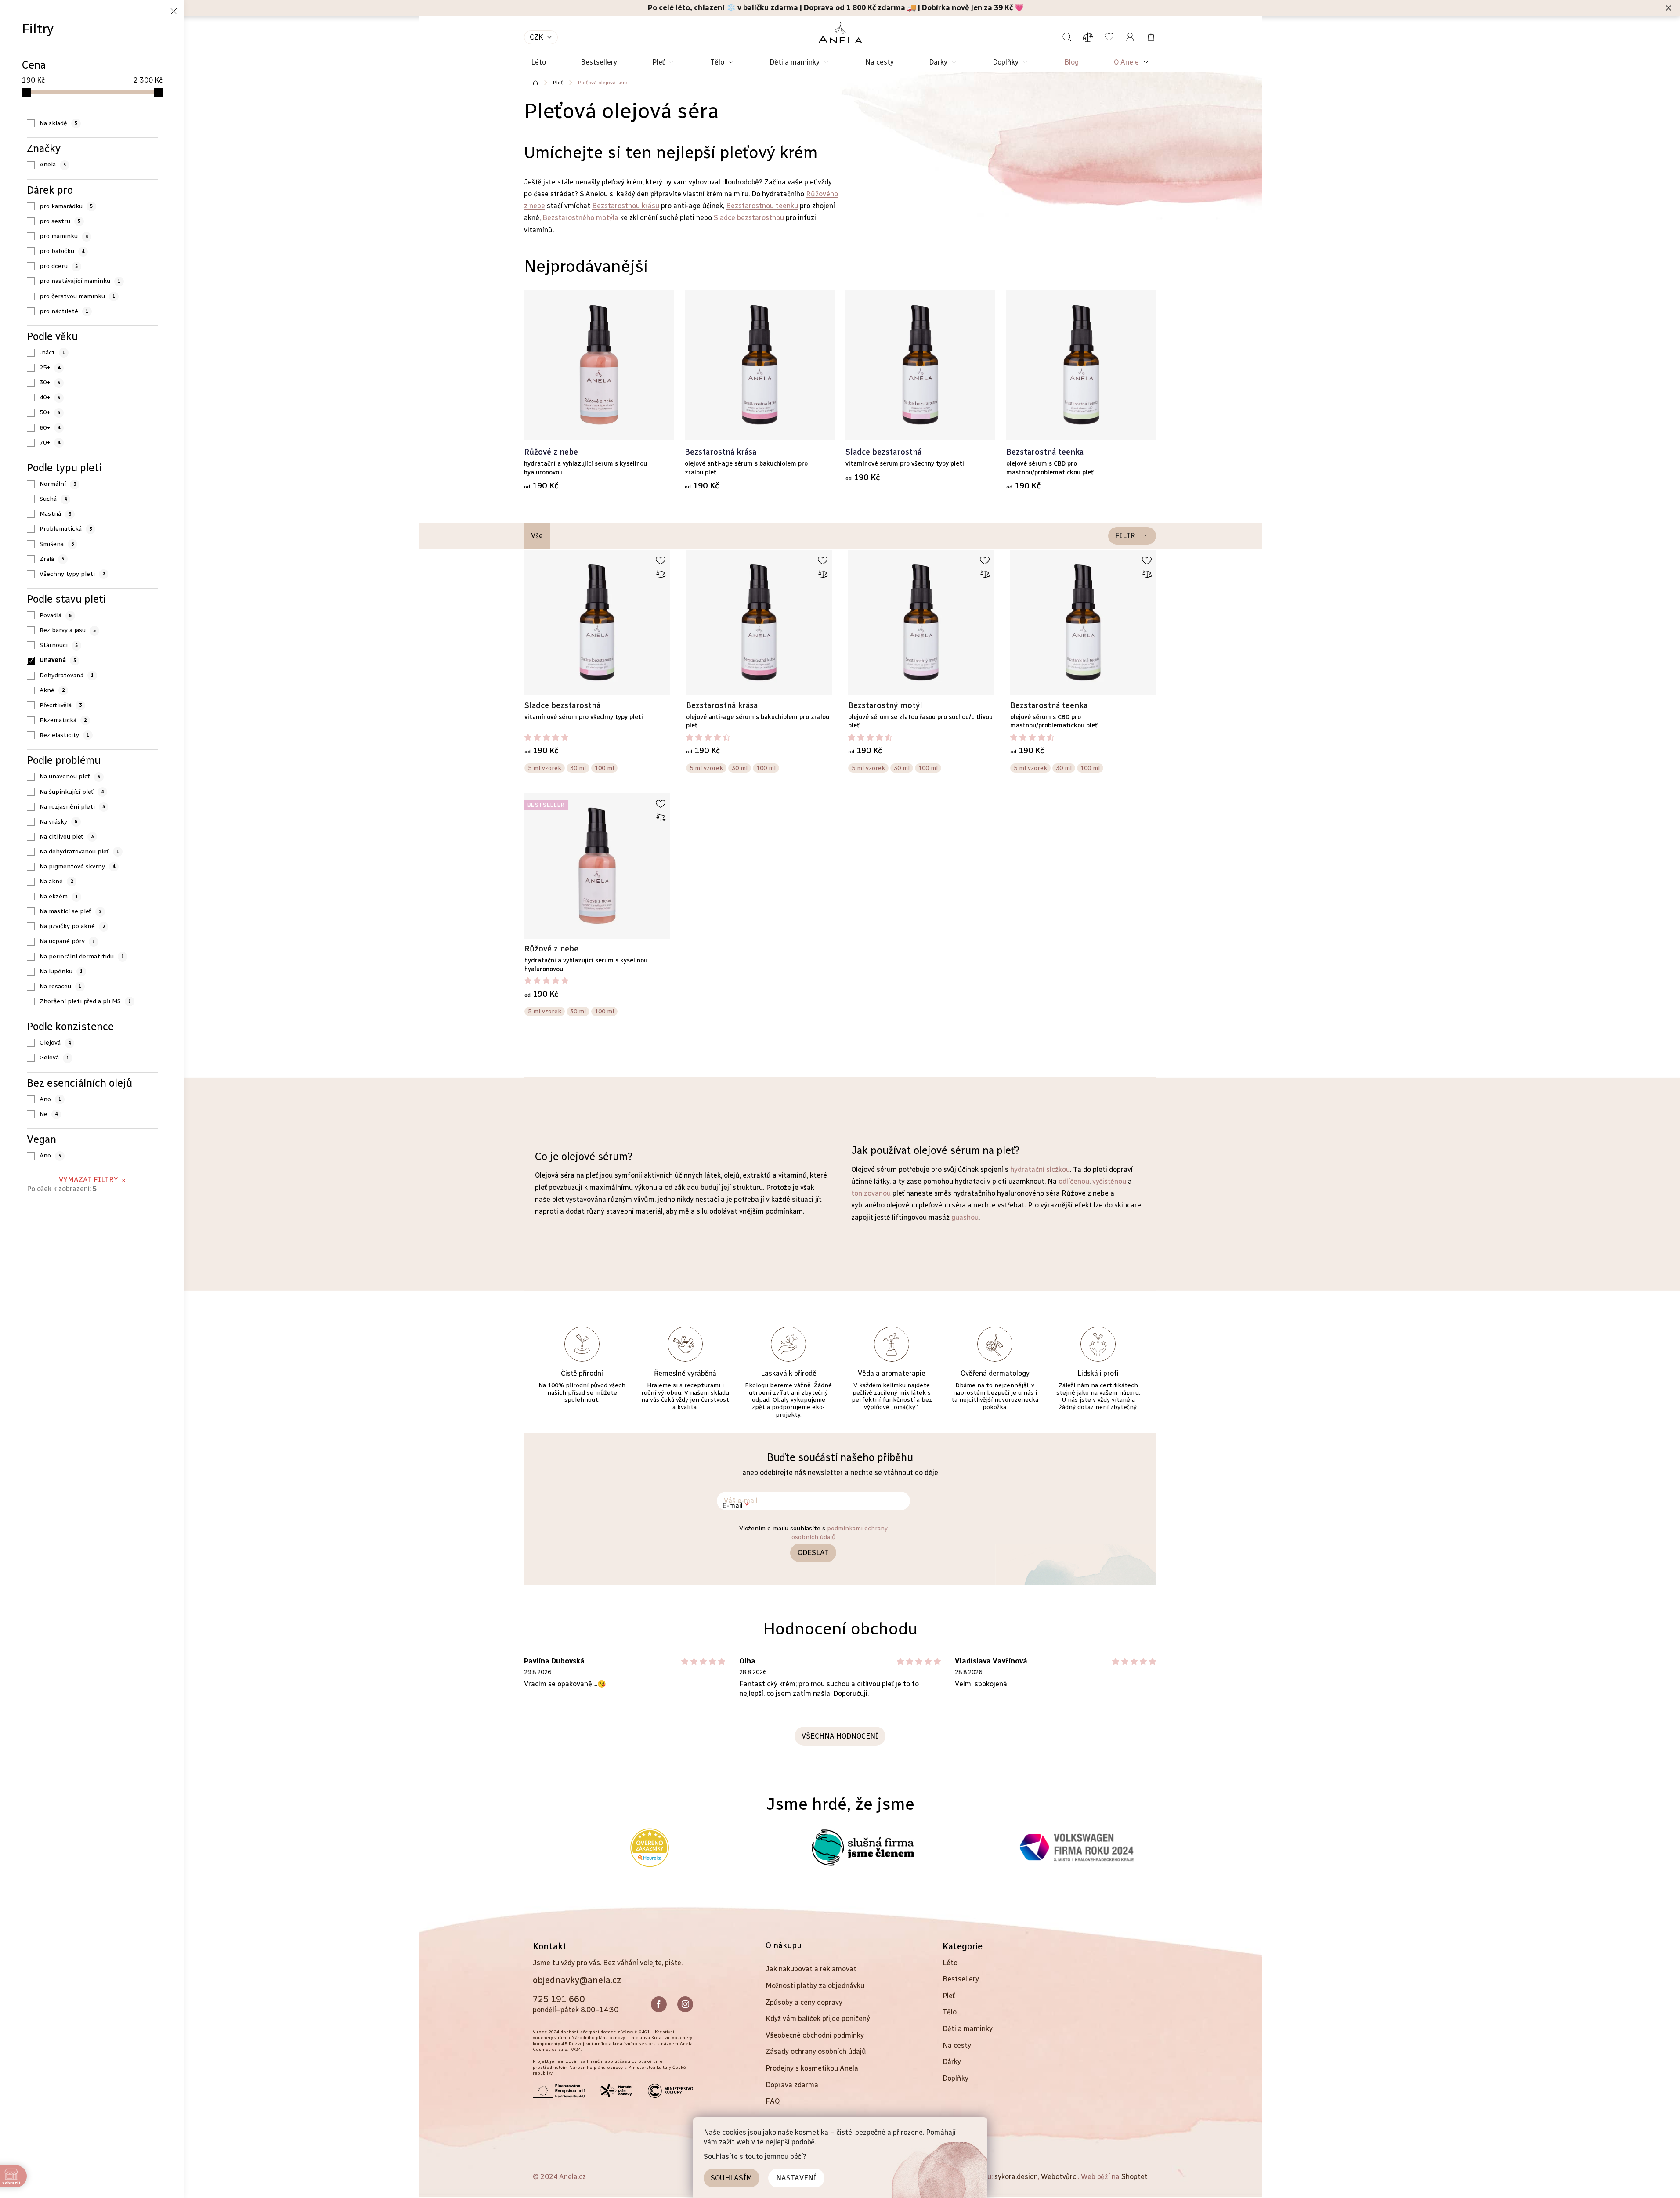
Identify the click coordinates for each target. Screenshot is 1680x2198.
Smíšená (57, 544)
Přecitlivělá (61, 705)
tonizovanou (871, 1193)
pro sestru (60, 221)
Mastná (55, 514)
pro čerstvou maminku (77, 296)
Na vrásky (58, 822)
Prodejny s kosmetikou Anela (812, 2068)
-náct (52, 352)
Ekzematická (63, 720)
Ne (49, 1114)
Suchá (53, 499)
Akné (52, 690)
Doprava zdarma (792, 2085)
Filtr (1125, 536)
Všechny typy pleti (72, 574)
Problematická (66, 529)
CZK (537, 37)
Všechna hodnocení (840, 1736)
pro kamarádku (66, 206)
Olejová (55, 1043)
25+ (50, 367)
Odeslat (813, 1553)
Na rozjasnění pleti (72, 807)
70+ (50, 443)
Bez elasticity (64, 735)
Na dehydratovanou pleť (79, 851)
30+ (50, 382)
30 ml (578, 768)
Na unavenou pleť (70, 776)
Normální (58, 484)
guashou (965, 1217)
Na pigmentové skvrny (77, 866)
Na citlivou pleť (67, 837)
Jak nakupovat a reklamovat (811, 1969)
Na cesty (957, 2045)
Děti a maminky (968, 2029)
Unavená (58, 660)
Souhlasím (732, 2178)
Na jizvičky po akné (72, 926)
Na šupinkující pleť (72, 792)
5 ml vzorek (545, 768)
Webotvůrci (1059, 2177)
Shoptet (1134, 2177)
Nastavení (796, 2178)
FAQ (773, 2101)
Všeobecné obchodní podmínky (815, 2035)
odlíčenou (1074, 1181)
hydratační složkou (1040, 1169)
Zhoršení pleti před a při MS (85, 1001)
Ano (50, 1099)
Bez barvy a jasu (68, 630)
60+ (50, 428)
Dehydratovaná (67, 675)
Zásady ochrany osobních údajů (816, 2052)
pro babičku (62, 251)
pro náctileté (64, 311)
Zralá (52, 559)
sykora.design (1016, 2177)
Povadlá (56, 615)
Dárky (952, 2062)
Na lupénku (61, 971)
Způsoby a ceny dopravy (804, 2002)
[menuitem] (538, 63)
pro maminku (64, 236)
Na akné (56, 881)
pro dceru (59, 266)
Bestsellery (961, 1979)
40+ (50, 397)
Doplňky (956, 2078)
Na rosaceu (60, 986)
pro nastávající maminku (80, 281)
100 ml (604, 768)
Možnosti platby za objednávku (815, 1986)
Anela (53, 164)
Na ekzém (59, 896)
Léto (950, 1963)
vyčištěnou (1109, 1181)
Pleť (949, 1996)
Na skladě (58, 123)
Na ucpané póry (67, 941)
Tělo (950, 2012)
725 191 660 (559, 1999)
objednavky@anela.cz (577, 1980)
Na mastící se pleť (70, 911)
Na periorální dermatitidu (82, 956)
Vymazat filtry (89, 1180)
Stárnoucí (59, 645)
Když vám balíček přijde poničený (818, 2019)
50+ (50, 412)
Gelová (54, 1057)
